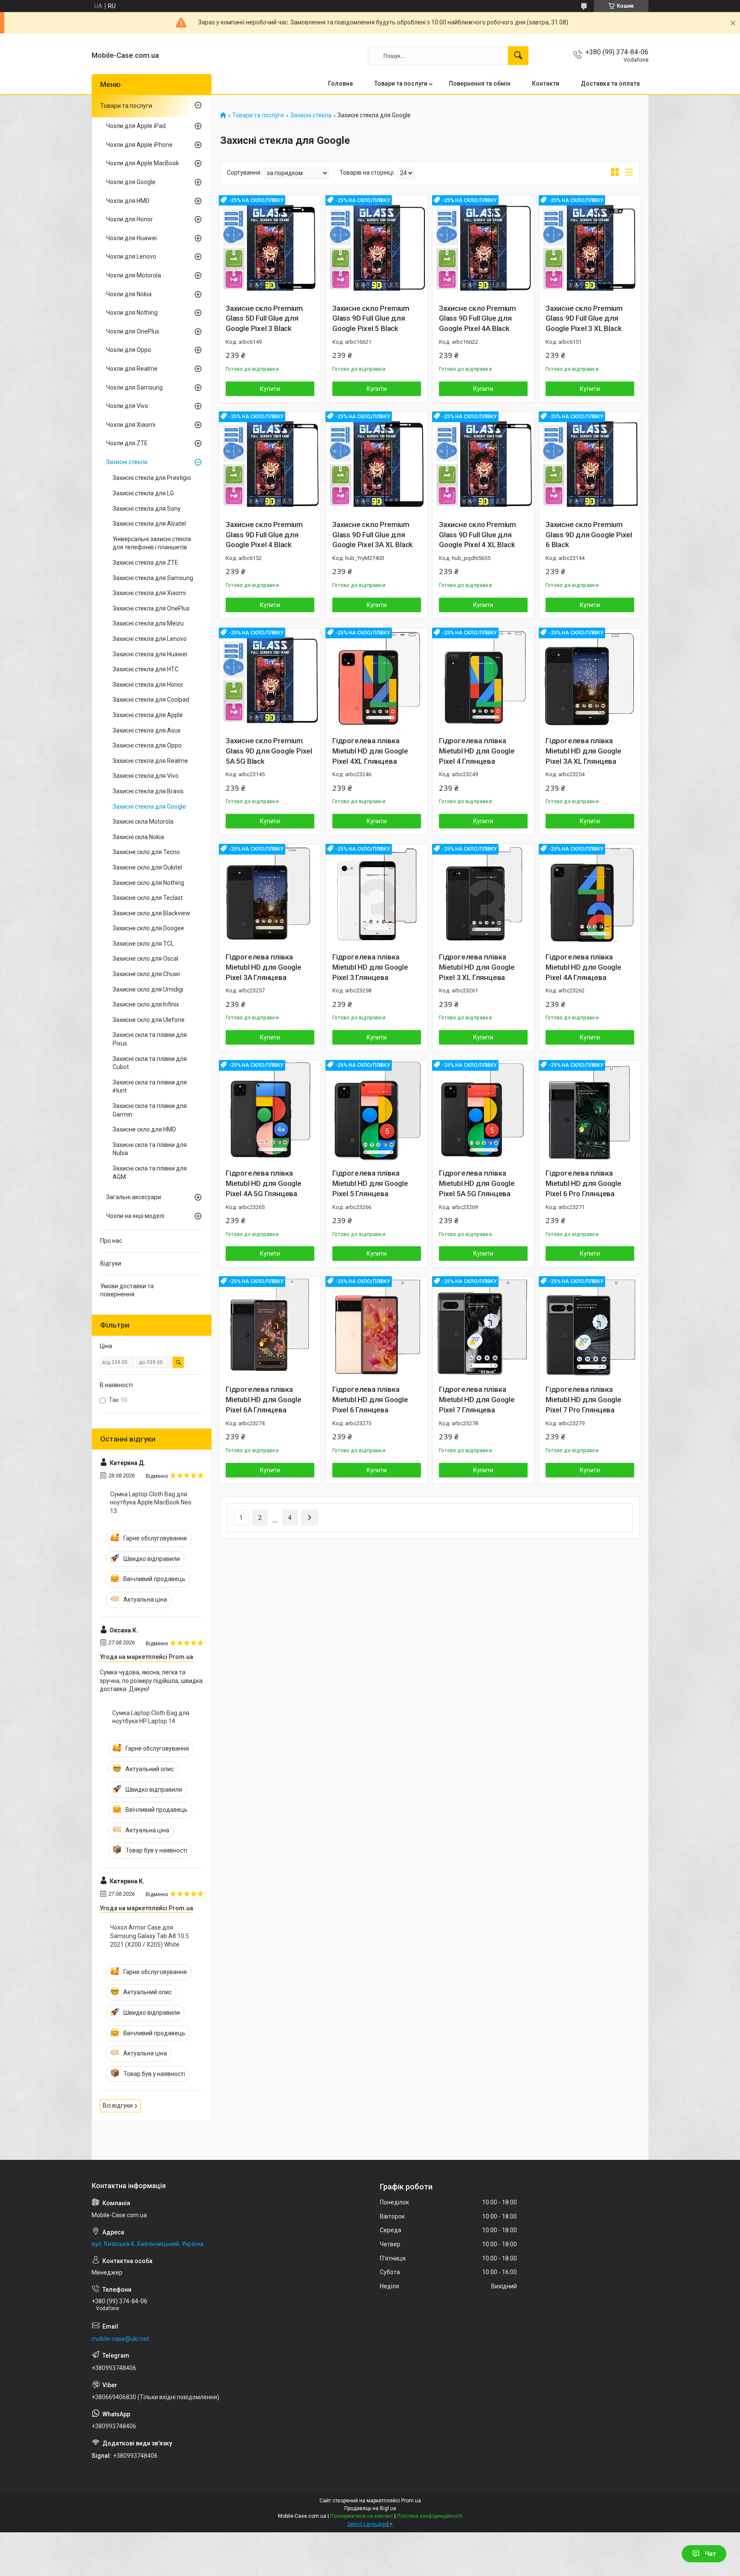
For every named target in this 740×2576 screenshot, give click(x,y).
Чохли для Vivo (127, 406)
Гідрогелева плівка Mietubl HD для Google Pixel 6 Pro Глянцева (583, 1183)
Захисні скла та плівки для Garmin (150, 1110)
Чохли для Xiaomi (131, 425)
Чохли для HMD (128, 201)
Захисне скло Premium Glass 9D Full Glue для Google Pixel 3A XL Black (373, 535)
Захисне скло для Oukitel (147, 867)
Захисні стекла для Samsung (153, 578)
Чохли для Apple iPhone (139, 145)
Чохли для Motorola (134, 275)
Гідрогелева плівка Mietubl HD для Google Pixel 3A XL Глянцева (583, 751)
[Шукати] (518, 56)
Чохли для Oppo (129, 350)
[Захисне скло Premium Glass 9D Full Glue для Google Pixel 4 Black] (270, 463)
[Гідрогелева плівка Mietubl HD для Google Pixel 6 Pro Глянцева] (590, 1111)
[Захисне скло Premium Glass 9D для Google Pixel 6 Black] (590, 463)
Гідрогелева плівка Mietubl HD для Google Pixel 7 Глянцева (477, 1400)
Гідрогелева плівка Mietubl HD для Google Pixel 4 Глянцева (477, 751)
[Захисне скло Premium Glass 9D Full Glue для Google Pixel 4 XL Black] (483, 463)
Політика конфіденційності (430, 2516)
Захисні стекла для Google (149, 807)
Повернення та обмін (480, 83)
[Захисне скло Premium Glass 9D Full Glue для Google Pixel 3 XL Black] (590, 246)
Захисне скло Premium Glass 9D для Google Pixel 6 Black (589, 535)
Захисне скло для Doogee (148, 928)
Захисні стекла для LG (143, 493)
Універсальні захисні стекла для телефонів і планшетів (152, 543)
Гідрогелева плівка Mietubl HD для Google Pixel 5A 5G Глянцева (477, 1183)
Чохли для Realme (132, 369)
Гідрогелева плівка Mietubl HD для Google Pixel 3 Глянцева (370, 967)
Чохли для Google (131, 182)
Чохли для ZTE (127, 443)
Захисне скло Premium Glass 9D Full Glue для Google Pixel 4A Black (477, 319)
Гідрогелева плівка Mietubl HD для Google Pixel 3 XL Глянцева (477, 967)
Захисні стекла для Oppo (147, 745)
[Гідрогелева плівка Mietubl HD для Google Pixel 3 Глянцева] (377, 895)
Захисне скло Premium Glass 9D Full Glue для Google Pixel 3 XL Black (584, 319)
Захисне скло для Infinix (146, 1004)
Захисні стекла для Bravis (148, 791)
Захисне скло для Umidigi (148, 989)
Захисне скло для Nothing (148, 883)
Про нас (111, 1241)
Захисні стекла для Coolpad (151, 700)
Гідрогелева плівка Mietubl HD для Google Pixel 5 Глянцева (370, 1183)
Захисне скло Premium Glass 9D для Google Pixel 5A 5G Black (269, 751)
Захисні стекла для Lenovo (150, 639)
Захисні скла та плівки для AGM (150, 1173)
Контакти (546, 83)
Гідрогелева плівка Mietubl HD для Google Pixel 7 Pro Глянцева (583, 1400)
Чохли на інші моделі (135, 1216)
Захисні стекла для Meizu (148, 623)
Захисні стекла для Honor (148, 685)
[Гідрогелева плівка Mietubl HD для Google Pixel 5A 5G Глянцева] (483, 1111)
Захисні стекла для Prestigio (152, 478)
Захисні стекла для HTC (146, 669)
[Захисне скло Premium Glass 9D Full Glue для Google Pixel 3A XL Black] (377, 463)
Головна (340, 83)
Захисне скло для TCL (143, 944)
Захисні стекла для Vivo (146, 776)
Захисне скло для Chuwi (146, 974)
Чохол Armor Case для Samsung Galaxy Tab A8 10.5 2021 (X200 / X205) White (149, 1936)
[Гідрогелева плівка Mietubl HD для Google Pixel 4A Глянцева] (590, 895)
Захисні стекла (311, 115)
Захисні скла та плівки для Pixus (150, 1039)
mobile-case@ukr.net (120, 2339)
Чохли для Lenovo (131, 256)
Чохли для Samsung (134, 387)
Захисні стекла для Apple (148, 715)
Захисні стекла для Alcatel (149, 524)
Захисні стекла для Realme (150, 761)
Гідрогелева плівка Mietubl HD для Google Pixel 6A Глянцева (264, 1400)
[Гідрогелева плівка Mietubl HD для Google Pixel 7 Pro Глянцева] (590, 1327)
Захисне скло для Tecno (146, 852)
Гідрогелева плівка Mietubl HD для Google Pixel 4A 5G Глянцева (264, 1183)
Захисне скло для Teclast (148, 898)
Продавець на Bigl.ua (370, 2508)
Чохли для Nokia (129, 294)
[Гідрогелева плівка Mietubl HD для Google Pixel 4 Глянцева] (483, 679)
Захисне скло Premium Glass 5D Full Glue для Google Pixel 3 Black (264, 319)
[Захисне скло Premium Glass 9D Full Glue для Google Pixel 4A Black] (483, 246)
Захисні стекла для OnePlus (151, 608)
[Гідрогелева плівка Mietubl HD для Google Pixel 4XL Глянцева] (377, 679)
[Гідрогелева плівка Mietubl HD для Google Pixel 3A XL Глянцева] (590, 679)
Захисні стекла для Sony (147, 509)
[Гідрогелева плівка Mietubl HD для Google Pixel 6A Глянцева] (270, 1327)
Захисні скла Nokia (138, 837)
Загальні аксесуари (134, 1197)
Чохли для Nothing (132, 313)
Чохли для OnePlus (133, 331)
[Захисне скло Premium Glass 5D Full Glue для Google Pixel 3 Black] (270, 246)
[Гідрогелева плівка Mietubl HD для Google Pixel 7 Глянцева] (483, 1327)
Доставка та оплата (610, 83)
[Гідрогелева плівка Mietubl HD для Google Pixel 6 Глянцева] (377, 1327)
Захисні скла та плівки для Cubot (150, 1063)
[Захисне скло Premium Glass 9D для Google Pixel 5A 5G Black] (270, 679)
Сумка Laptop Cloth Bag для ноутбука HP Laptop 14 (151, 1717)
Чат (710, 2554)
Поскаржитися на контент (362, 2516)
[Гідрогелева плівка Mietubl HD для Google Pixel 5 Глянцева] (377, 1111)
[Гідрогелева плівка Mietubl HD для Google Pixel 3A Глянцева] (270, 895)
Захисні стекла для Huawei (150, 654)
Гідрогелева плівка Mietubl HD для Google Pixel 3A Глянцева (264, 967)
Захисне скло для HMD (144, 1129)
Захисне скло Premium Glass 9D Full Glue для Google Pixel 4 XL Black (477, 535)
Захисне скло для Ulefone (149, 1020)
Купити (270, 389)
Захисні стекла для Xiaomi (149, 593)
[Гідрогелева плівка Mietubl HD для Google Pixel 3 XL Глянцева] (483, 895)
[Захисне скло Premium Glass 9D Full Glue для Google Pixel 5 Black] (377, 246)
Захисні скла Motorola (143, 822)
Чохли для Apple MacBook (143, 163)
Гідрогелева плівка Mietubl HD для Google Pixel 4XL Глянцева (370, 751)
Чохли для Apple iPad (136, 126)
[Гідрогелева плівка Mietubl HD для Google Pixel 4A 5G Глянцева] (270, 1111)
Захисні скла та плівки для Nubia (150, 1149)
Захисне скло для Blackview (151, 913)
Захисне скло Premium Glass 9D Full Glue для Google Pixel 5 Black (371, 319)
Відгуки (111, 1263)
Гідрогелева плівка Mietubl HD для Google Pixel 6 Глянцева (370, 1400)
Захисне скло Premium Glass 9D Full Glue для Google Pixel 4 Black (264, 535)
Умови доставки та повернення (127, 1290)
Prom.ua (411, 2501)
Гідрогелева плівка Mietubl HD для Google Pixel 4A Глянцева (583, 967)
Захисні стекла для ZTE (145, 563)
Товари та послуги (401, 83)
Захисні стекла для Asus (147, 730)
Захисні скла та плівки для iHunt (150, 1087)
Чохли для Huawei (131, 238)
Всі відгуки (118, 2105)
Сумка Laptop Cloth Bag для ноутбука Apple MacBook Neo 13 (151, 1502)
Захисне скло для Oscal (145, 959)
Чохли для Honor (130, 219)
